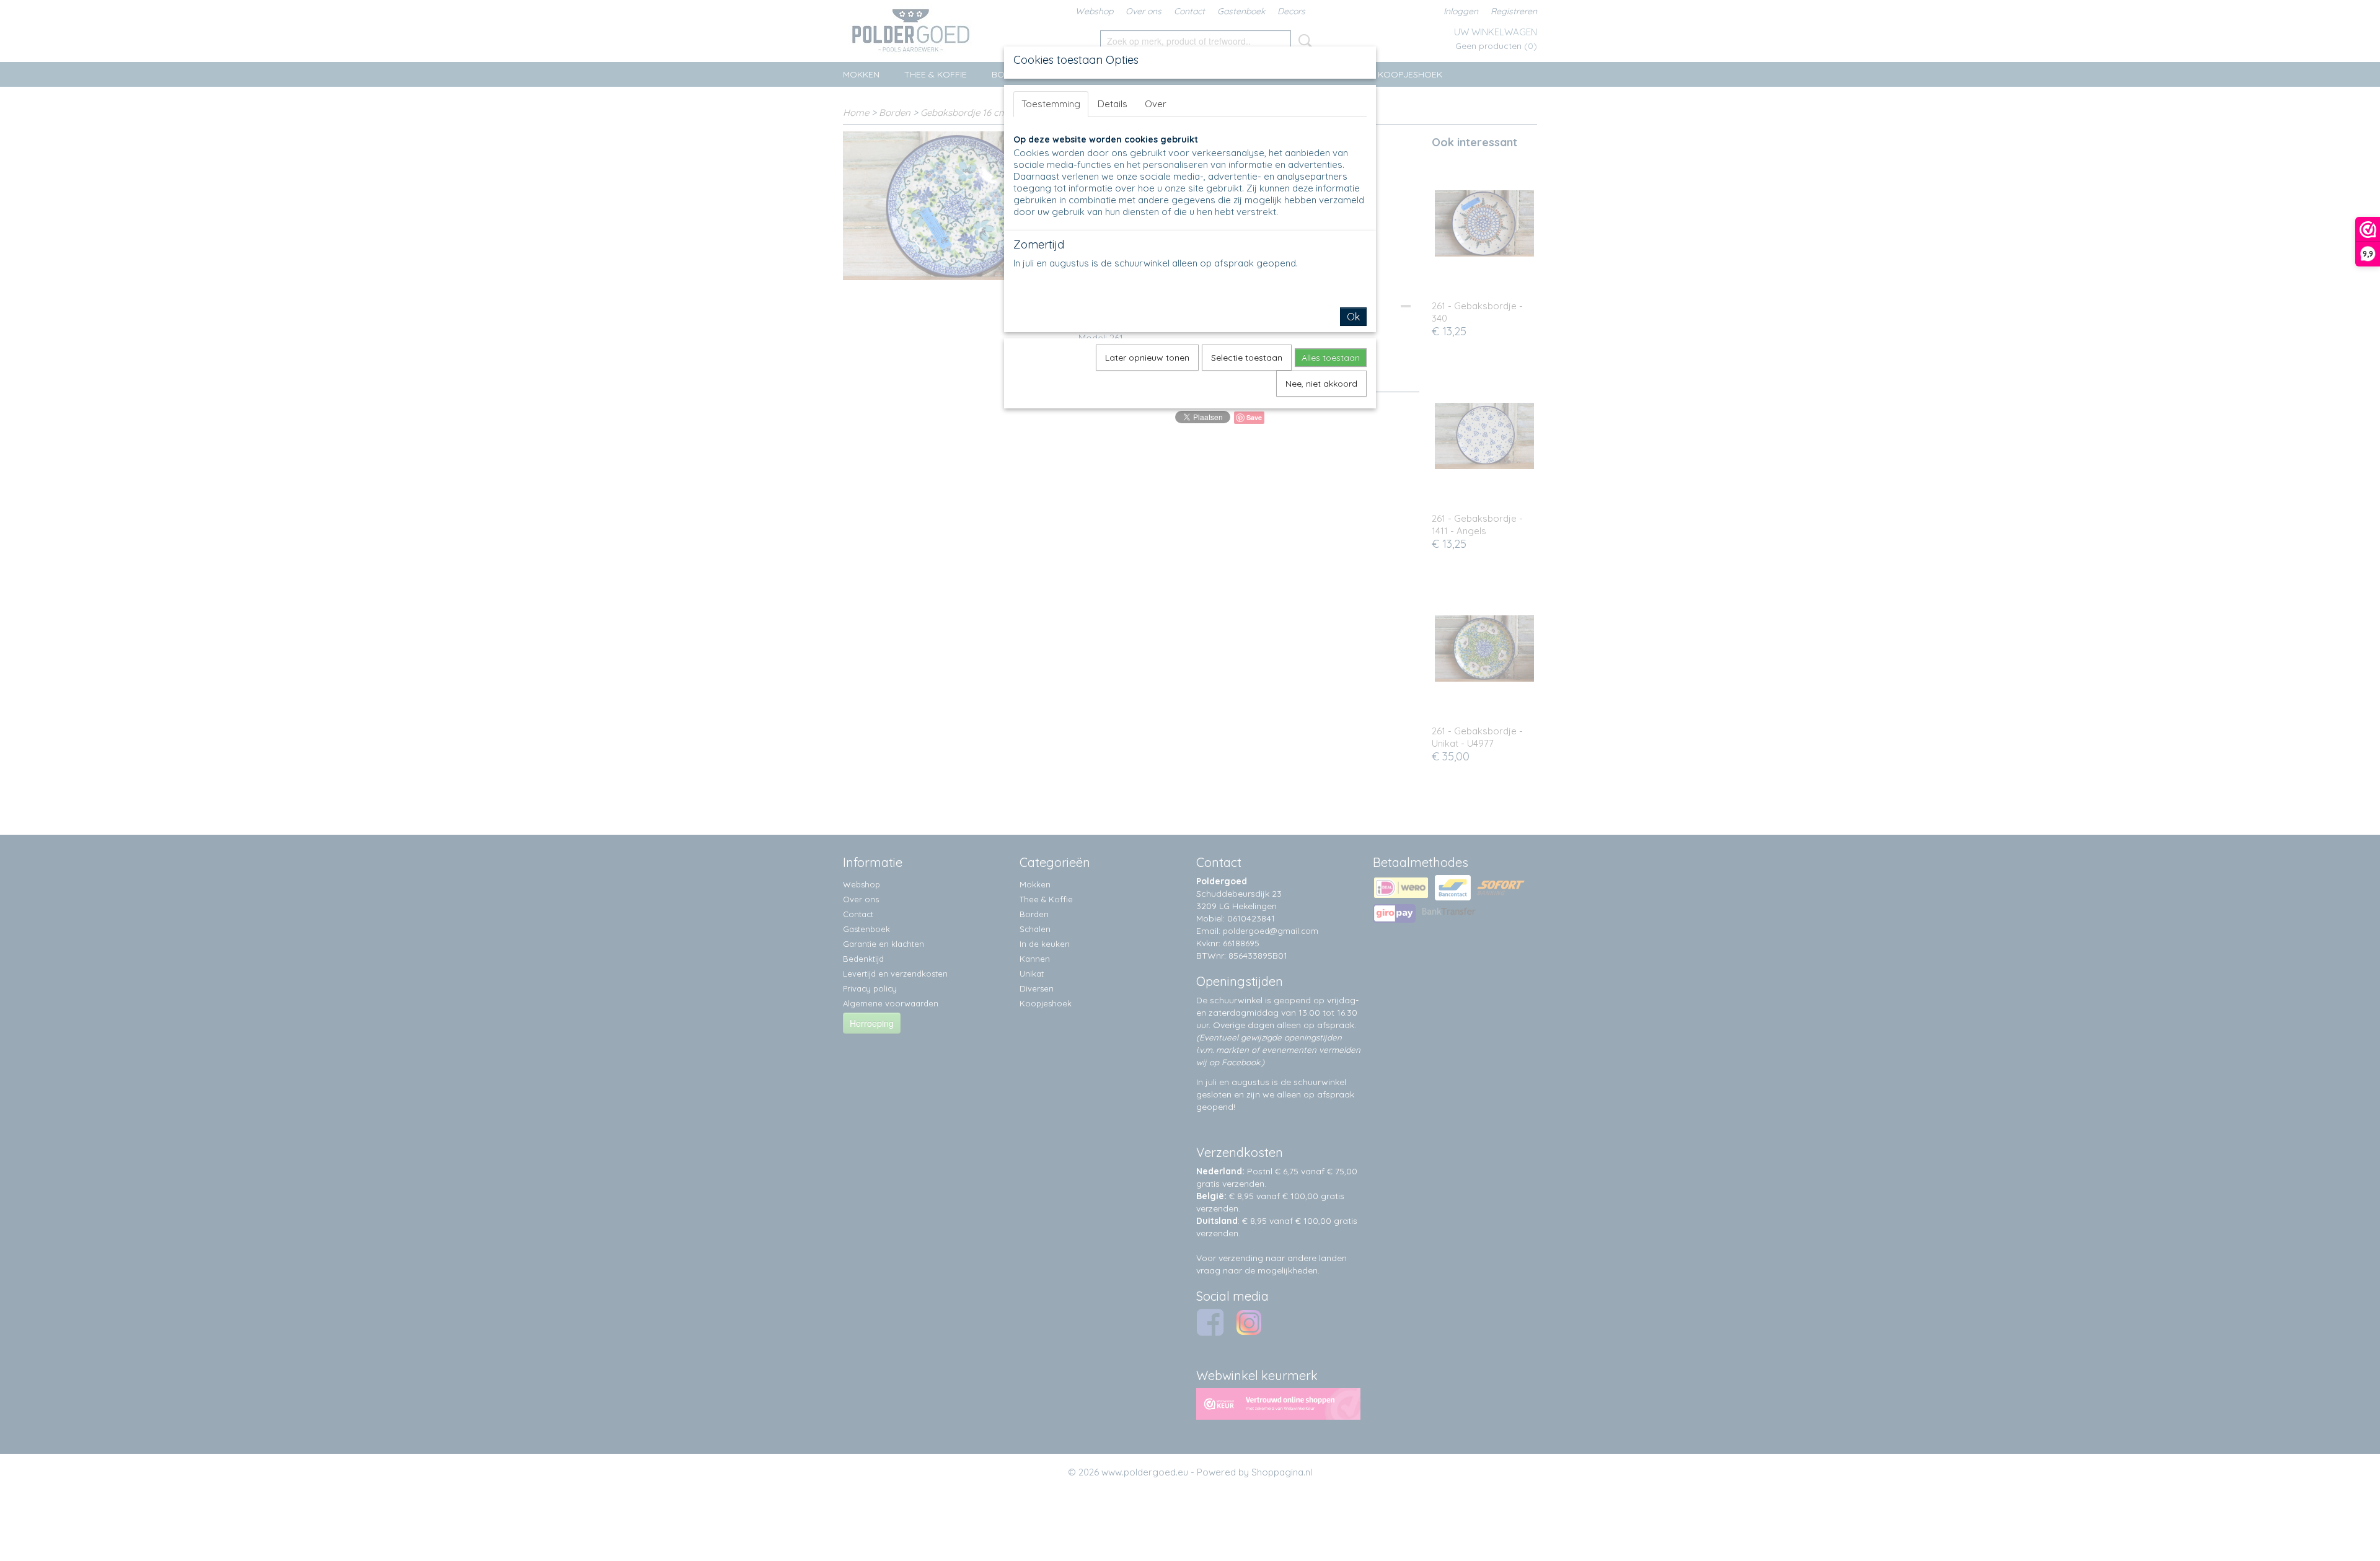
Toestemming (1051, 104)
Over (1156, 104)
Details (1113, 104)
